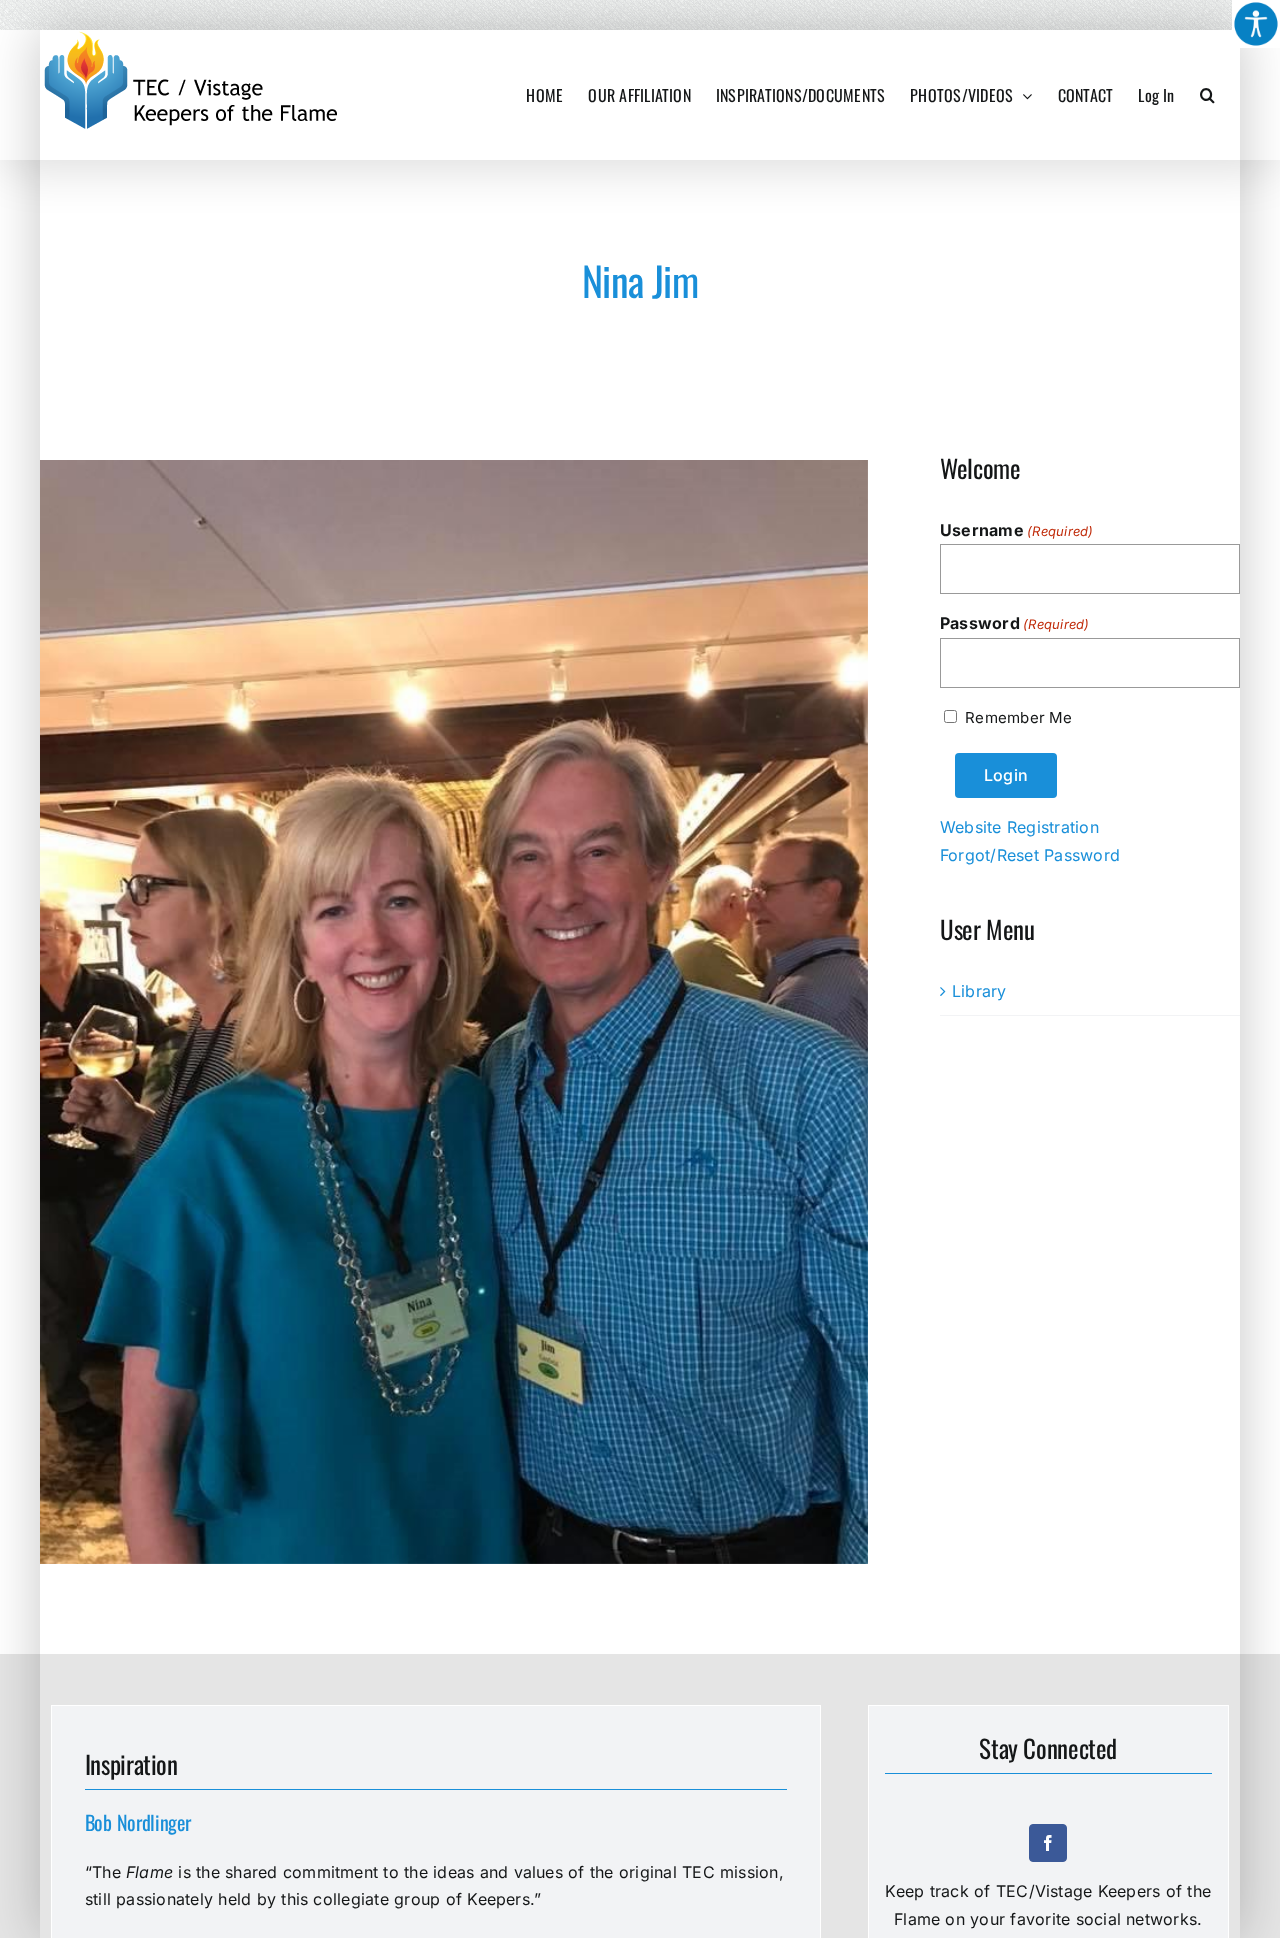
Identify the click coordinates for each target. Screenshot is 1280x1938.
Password (1015, 623)
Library (979, 991)
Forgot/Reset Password (1030, 855)
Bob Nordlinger (138, 1822)
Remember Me (1018, 717)
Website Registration (1019, 827)
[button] (1207, 95)
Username (1017, 530)
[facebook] (1048, 1843)
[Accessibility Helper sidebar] (1256, 24)
